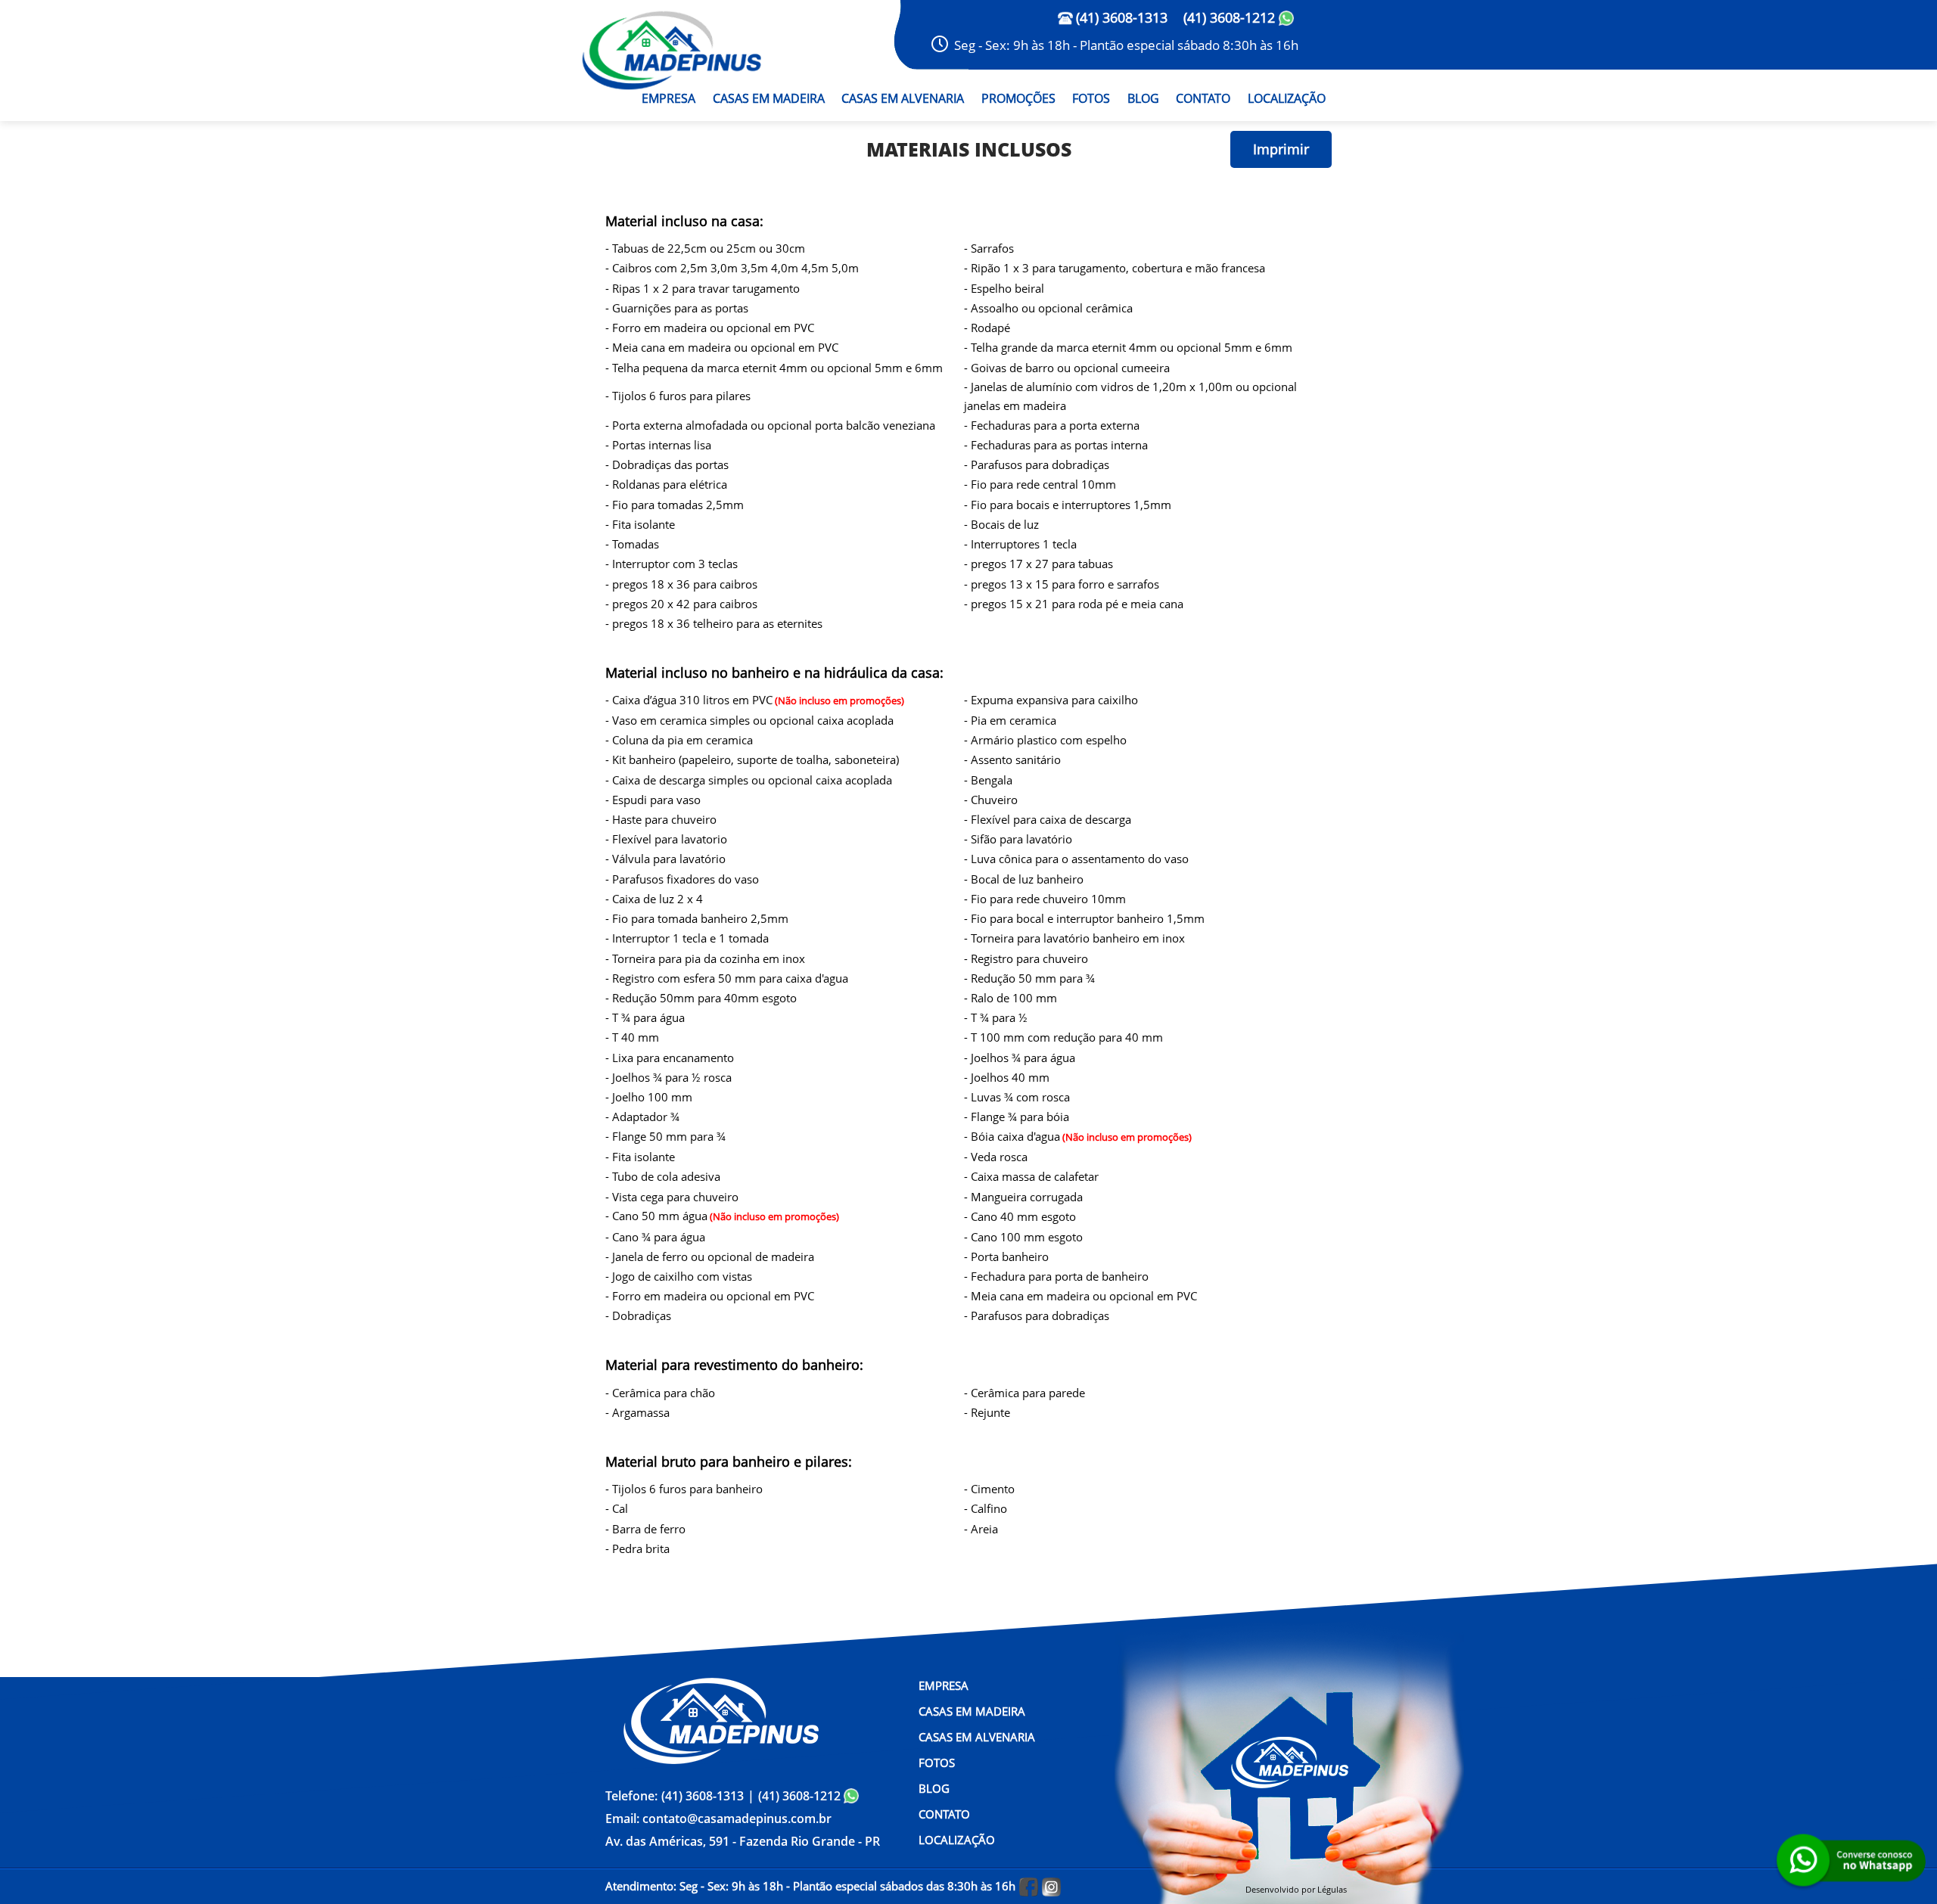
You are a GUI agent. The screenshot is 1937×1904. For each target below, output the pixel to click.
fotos (1091, 98)
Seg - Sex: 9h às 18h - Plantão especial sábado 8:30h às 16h (1126, 45)
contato (1203, 98)
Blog (1143, 98)
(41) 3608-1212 (1231, 17)
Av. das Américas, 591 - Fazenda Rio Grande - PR (743, 1841)
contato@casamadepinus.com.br (718, 1819)
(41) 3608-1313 (1122, 17)
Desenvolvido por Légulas (1296, 1888)
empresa (668, 98)
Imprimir (1281, 149)
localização (1287, 98)
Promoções (1018, 98)
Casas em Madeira (769, 98)
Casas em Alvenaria (903, 98)
